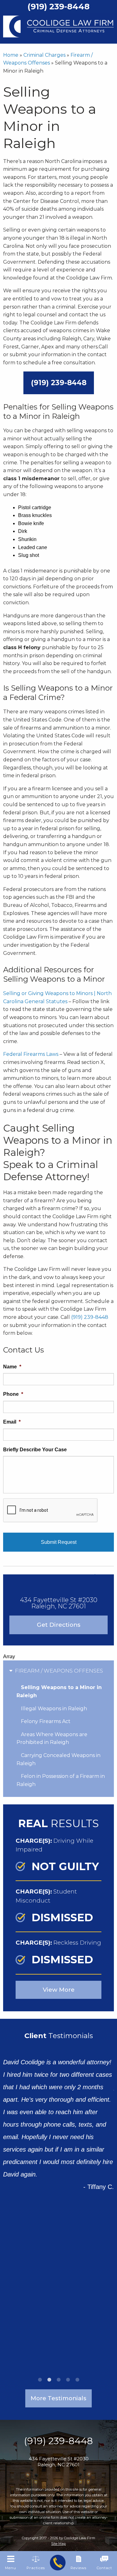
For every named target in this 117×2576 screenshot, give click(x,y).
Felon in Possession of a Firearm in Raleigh (61, 1780)
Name (12, 1367)
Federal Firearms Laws (31, 1054)
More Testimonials (58, 2398)
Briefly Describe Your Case (35, 1450)
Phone (13, 1394)
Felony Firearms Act (46, 1721)
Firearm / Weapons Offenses (59, 1671)
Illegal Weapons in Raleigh (54, 1709)
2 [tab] (49, 2380)
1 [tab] (40, 2380)
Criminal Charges (44, 55)
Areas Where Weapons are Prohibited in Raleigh (52, 1738)
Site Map (58, 2544)
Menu (11, 2568)
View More (59, 1990)
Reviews (78, 2568)
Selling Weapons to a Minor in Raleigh (59, 1691)
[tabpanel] (58, 2119)
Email (12, 1422)
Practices (36, 2568)
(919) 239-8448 (59, 383)
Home (11, 55)
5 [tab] (77, 2380)
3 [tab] (59, 2380)
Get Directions (59, 1625)
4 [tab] (68, 2380)
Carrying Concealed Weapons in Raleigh (58, 1759)
